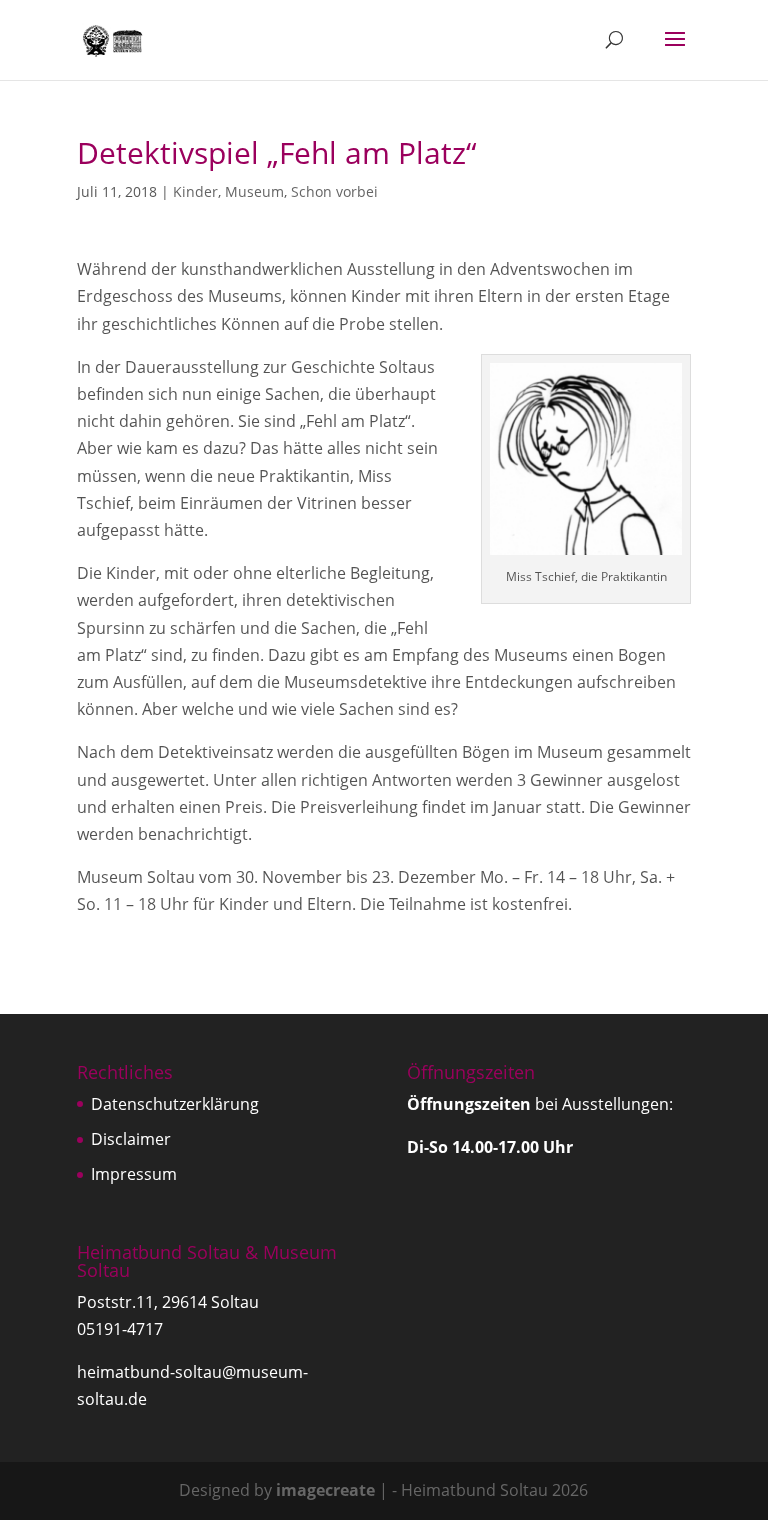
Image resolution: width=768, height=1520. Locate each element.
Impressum (134, 1174)
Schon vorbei (334, 191)
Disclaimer (131, 1139)
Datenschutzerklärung (175, 1104)
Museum (254, 191)
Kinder (195, 191)
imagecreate (325, 1490)
